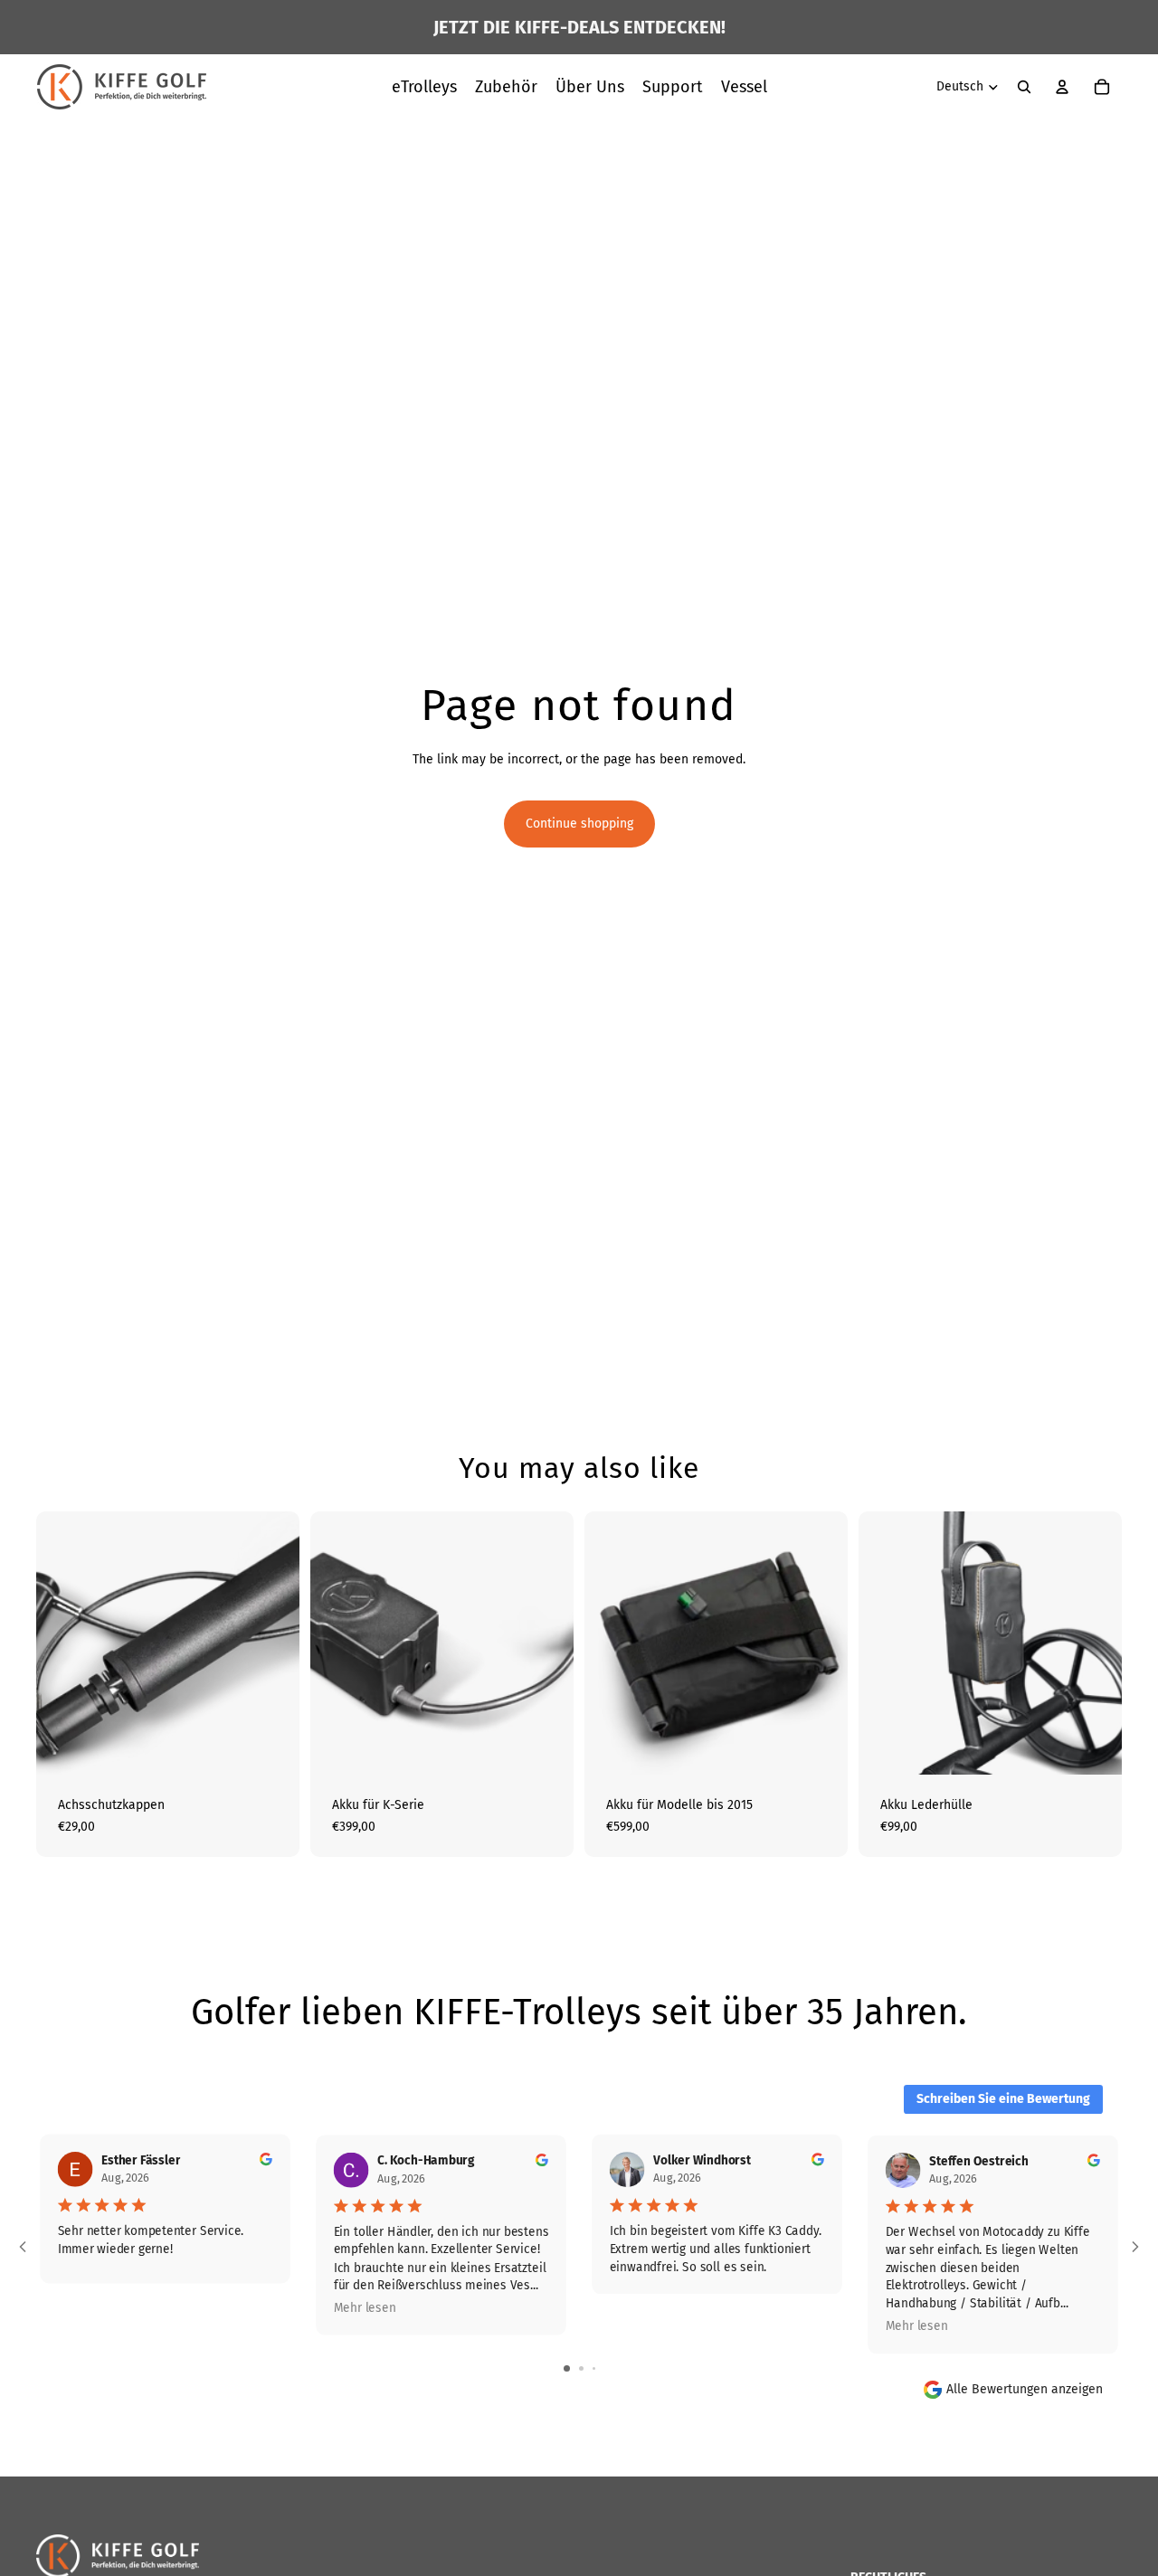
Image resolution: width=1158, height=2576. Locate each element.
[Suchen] (1024, 87)
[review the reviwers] (266, 2159)
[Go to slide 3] (594, 2368)
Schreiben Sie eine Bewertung (1003, 2099)
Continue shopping (579, 824)
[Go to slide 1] (567, 2368)
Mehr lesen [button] (365, 2308)
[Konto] (1062, 87)
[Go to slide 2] (581, 2368)
